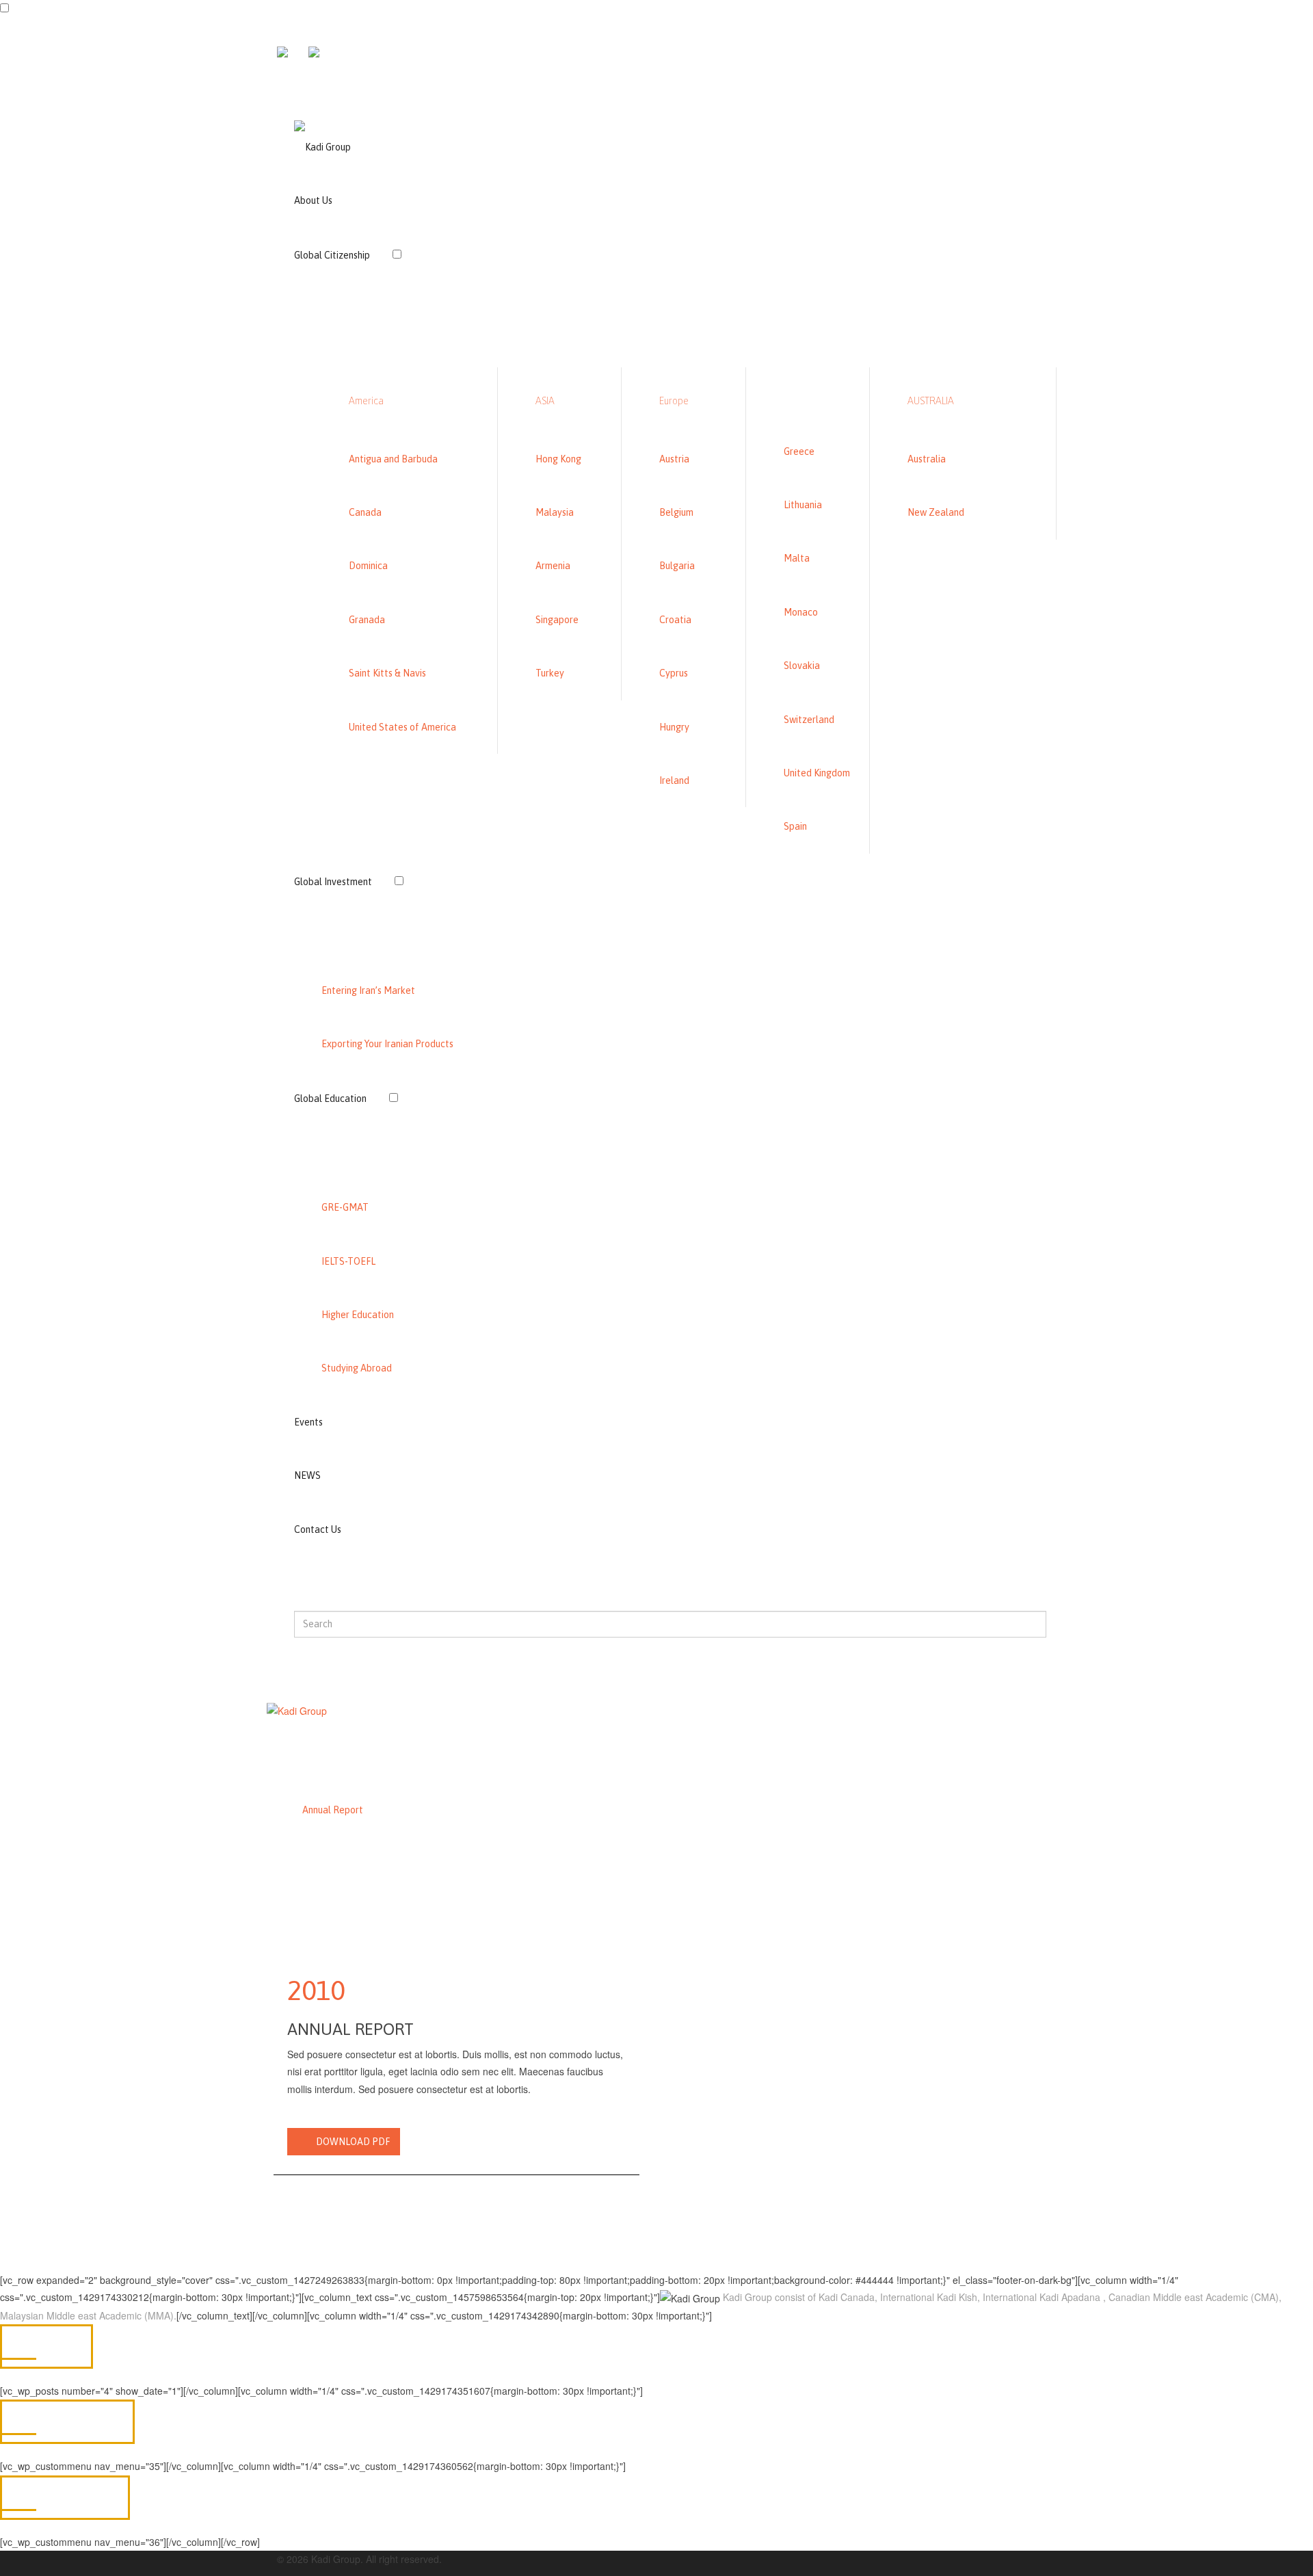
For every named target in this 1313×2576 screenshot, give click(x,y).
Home (279, 1810)
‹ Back (439, 303)
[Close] (273, 93)
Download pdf (353, 2142)
